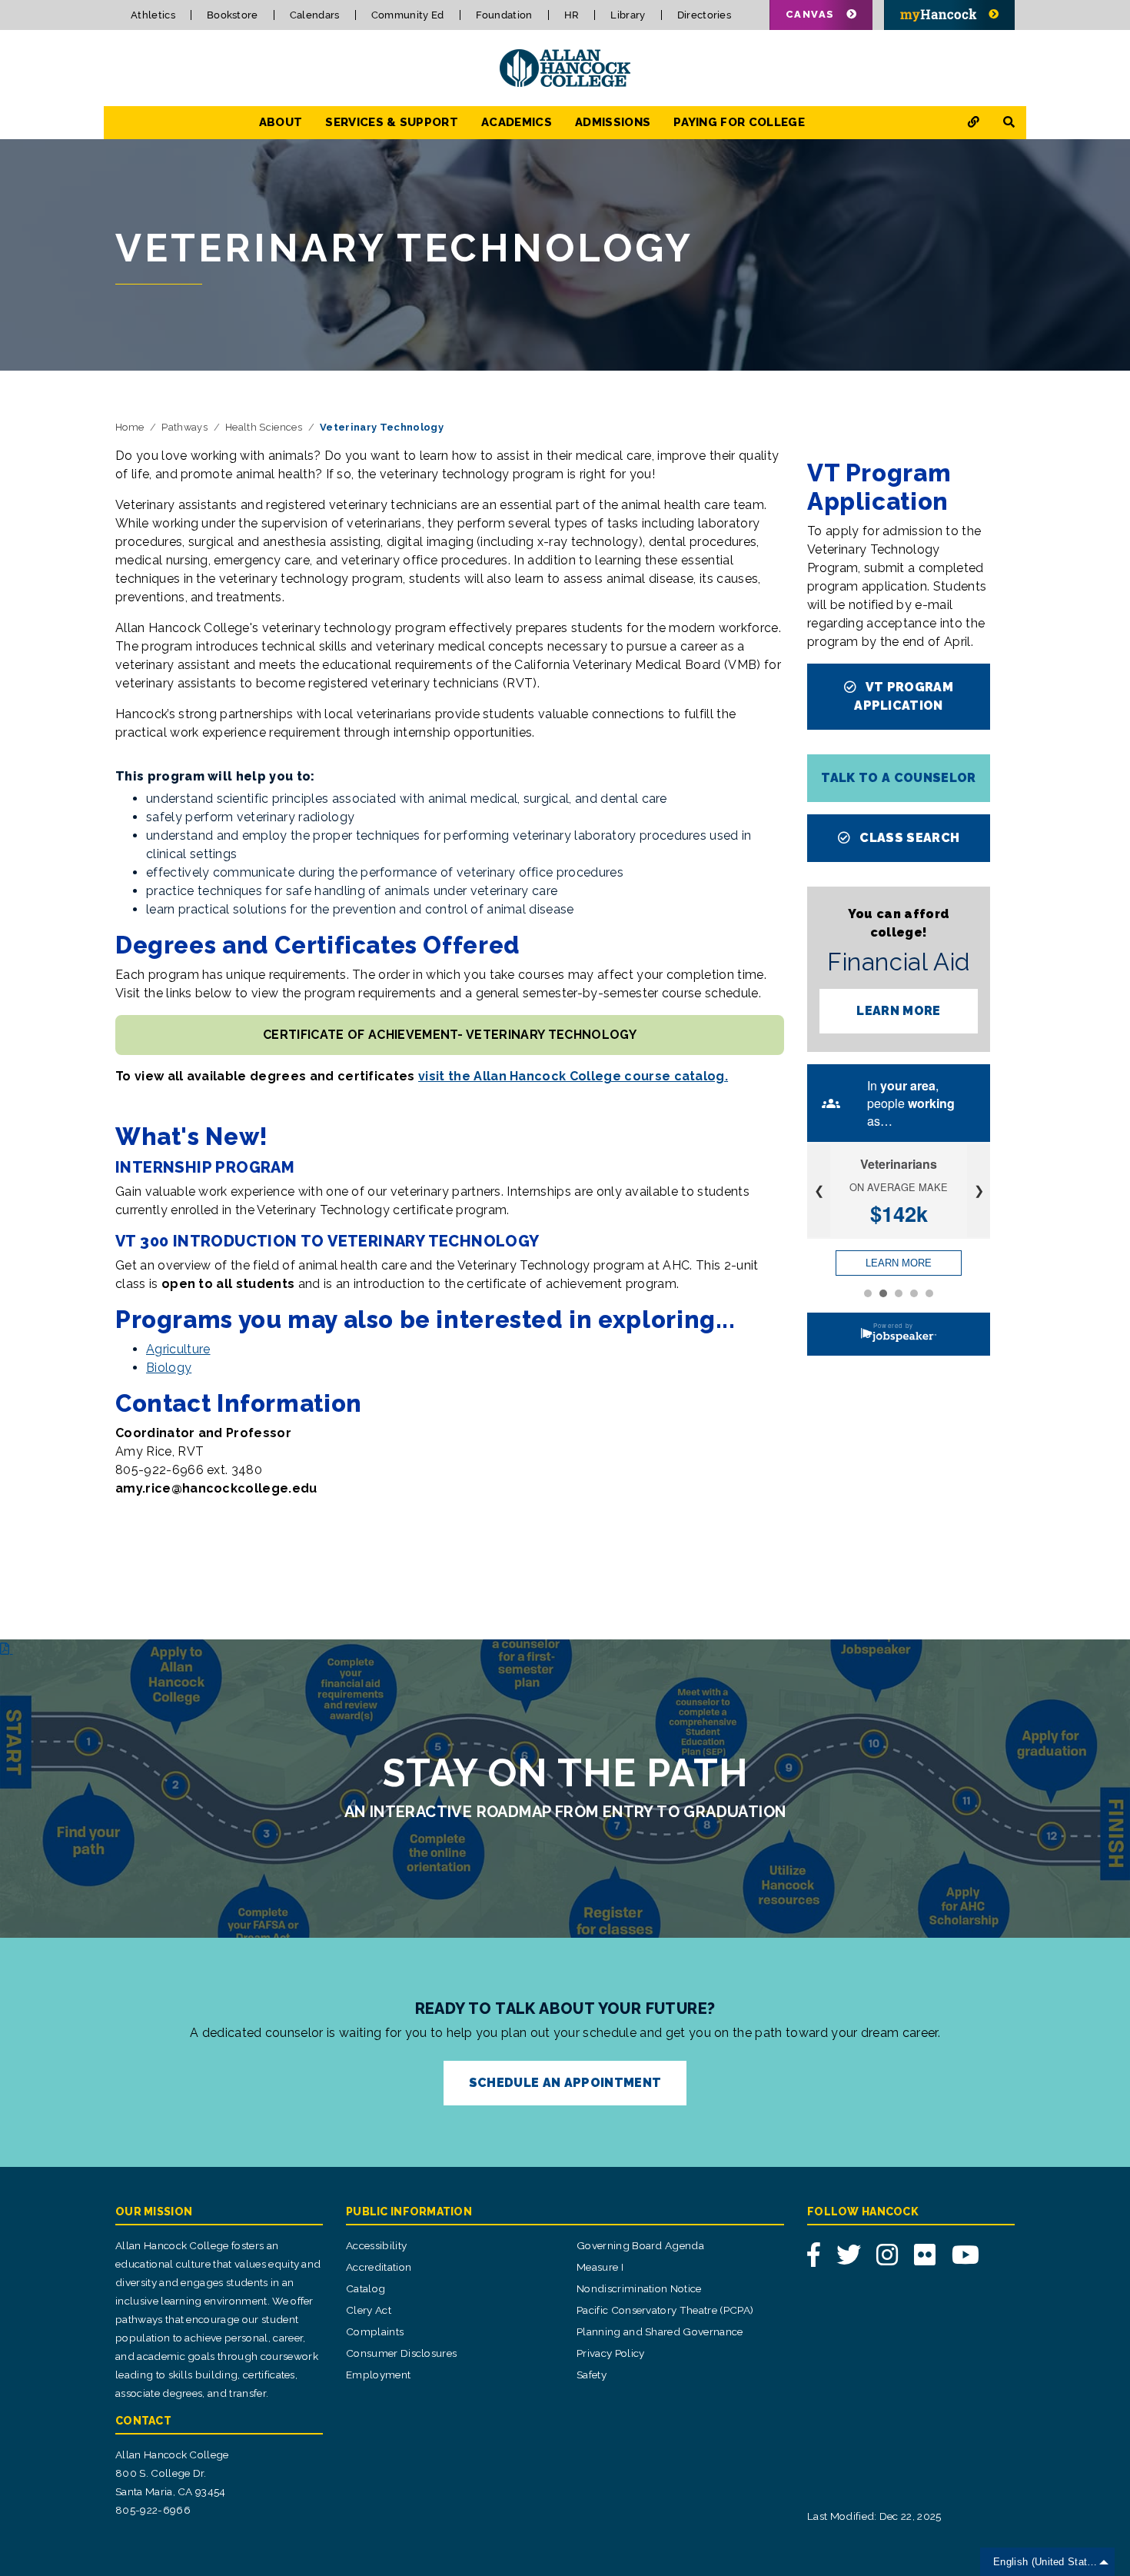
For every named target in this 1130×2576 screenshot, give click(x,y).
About (281, 122)
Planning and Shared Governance (660, 2331)
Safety (592, 2375)
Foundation (504, 15)
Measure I (600, 2267)
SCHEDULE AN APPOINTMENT (565, 2083)
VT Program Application (904, 696)
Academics (517, 122)
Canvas (810, 14)
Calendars (315, 15)
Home (130, 427)
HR (572, 15)
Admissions (613, 122)
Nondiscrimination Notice (639, 2288)
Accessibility (376, 2245)
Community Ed (408, 15)
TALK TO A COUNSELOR (898, 778)
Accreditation (379, 2267)
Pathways (184, 427)
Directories (705, 15)
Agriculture (178, 1349)
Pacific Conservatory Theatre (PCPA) (665, 2310)
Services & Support (392, 122)
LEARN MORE (898, 1011)
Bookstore (233, 15)
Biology (169, 1368)
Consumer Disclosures (401, 2353)
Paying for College (739, 122)
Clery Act (369, 2310)
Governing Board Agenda (640, 2245)
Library (628, 15)
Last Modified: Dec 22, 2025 (874, 2516)
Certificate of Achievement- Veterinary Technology (450, 1035)
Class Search (908, 838)
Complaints (375, 2331)
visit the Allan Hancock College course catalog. (573, 1076)
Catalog (366, 2288)
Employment (378, 2375)
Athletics (153, 15)
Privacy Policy (610, 2353)
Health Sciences (264, 427)
